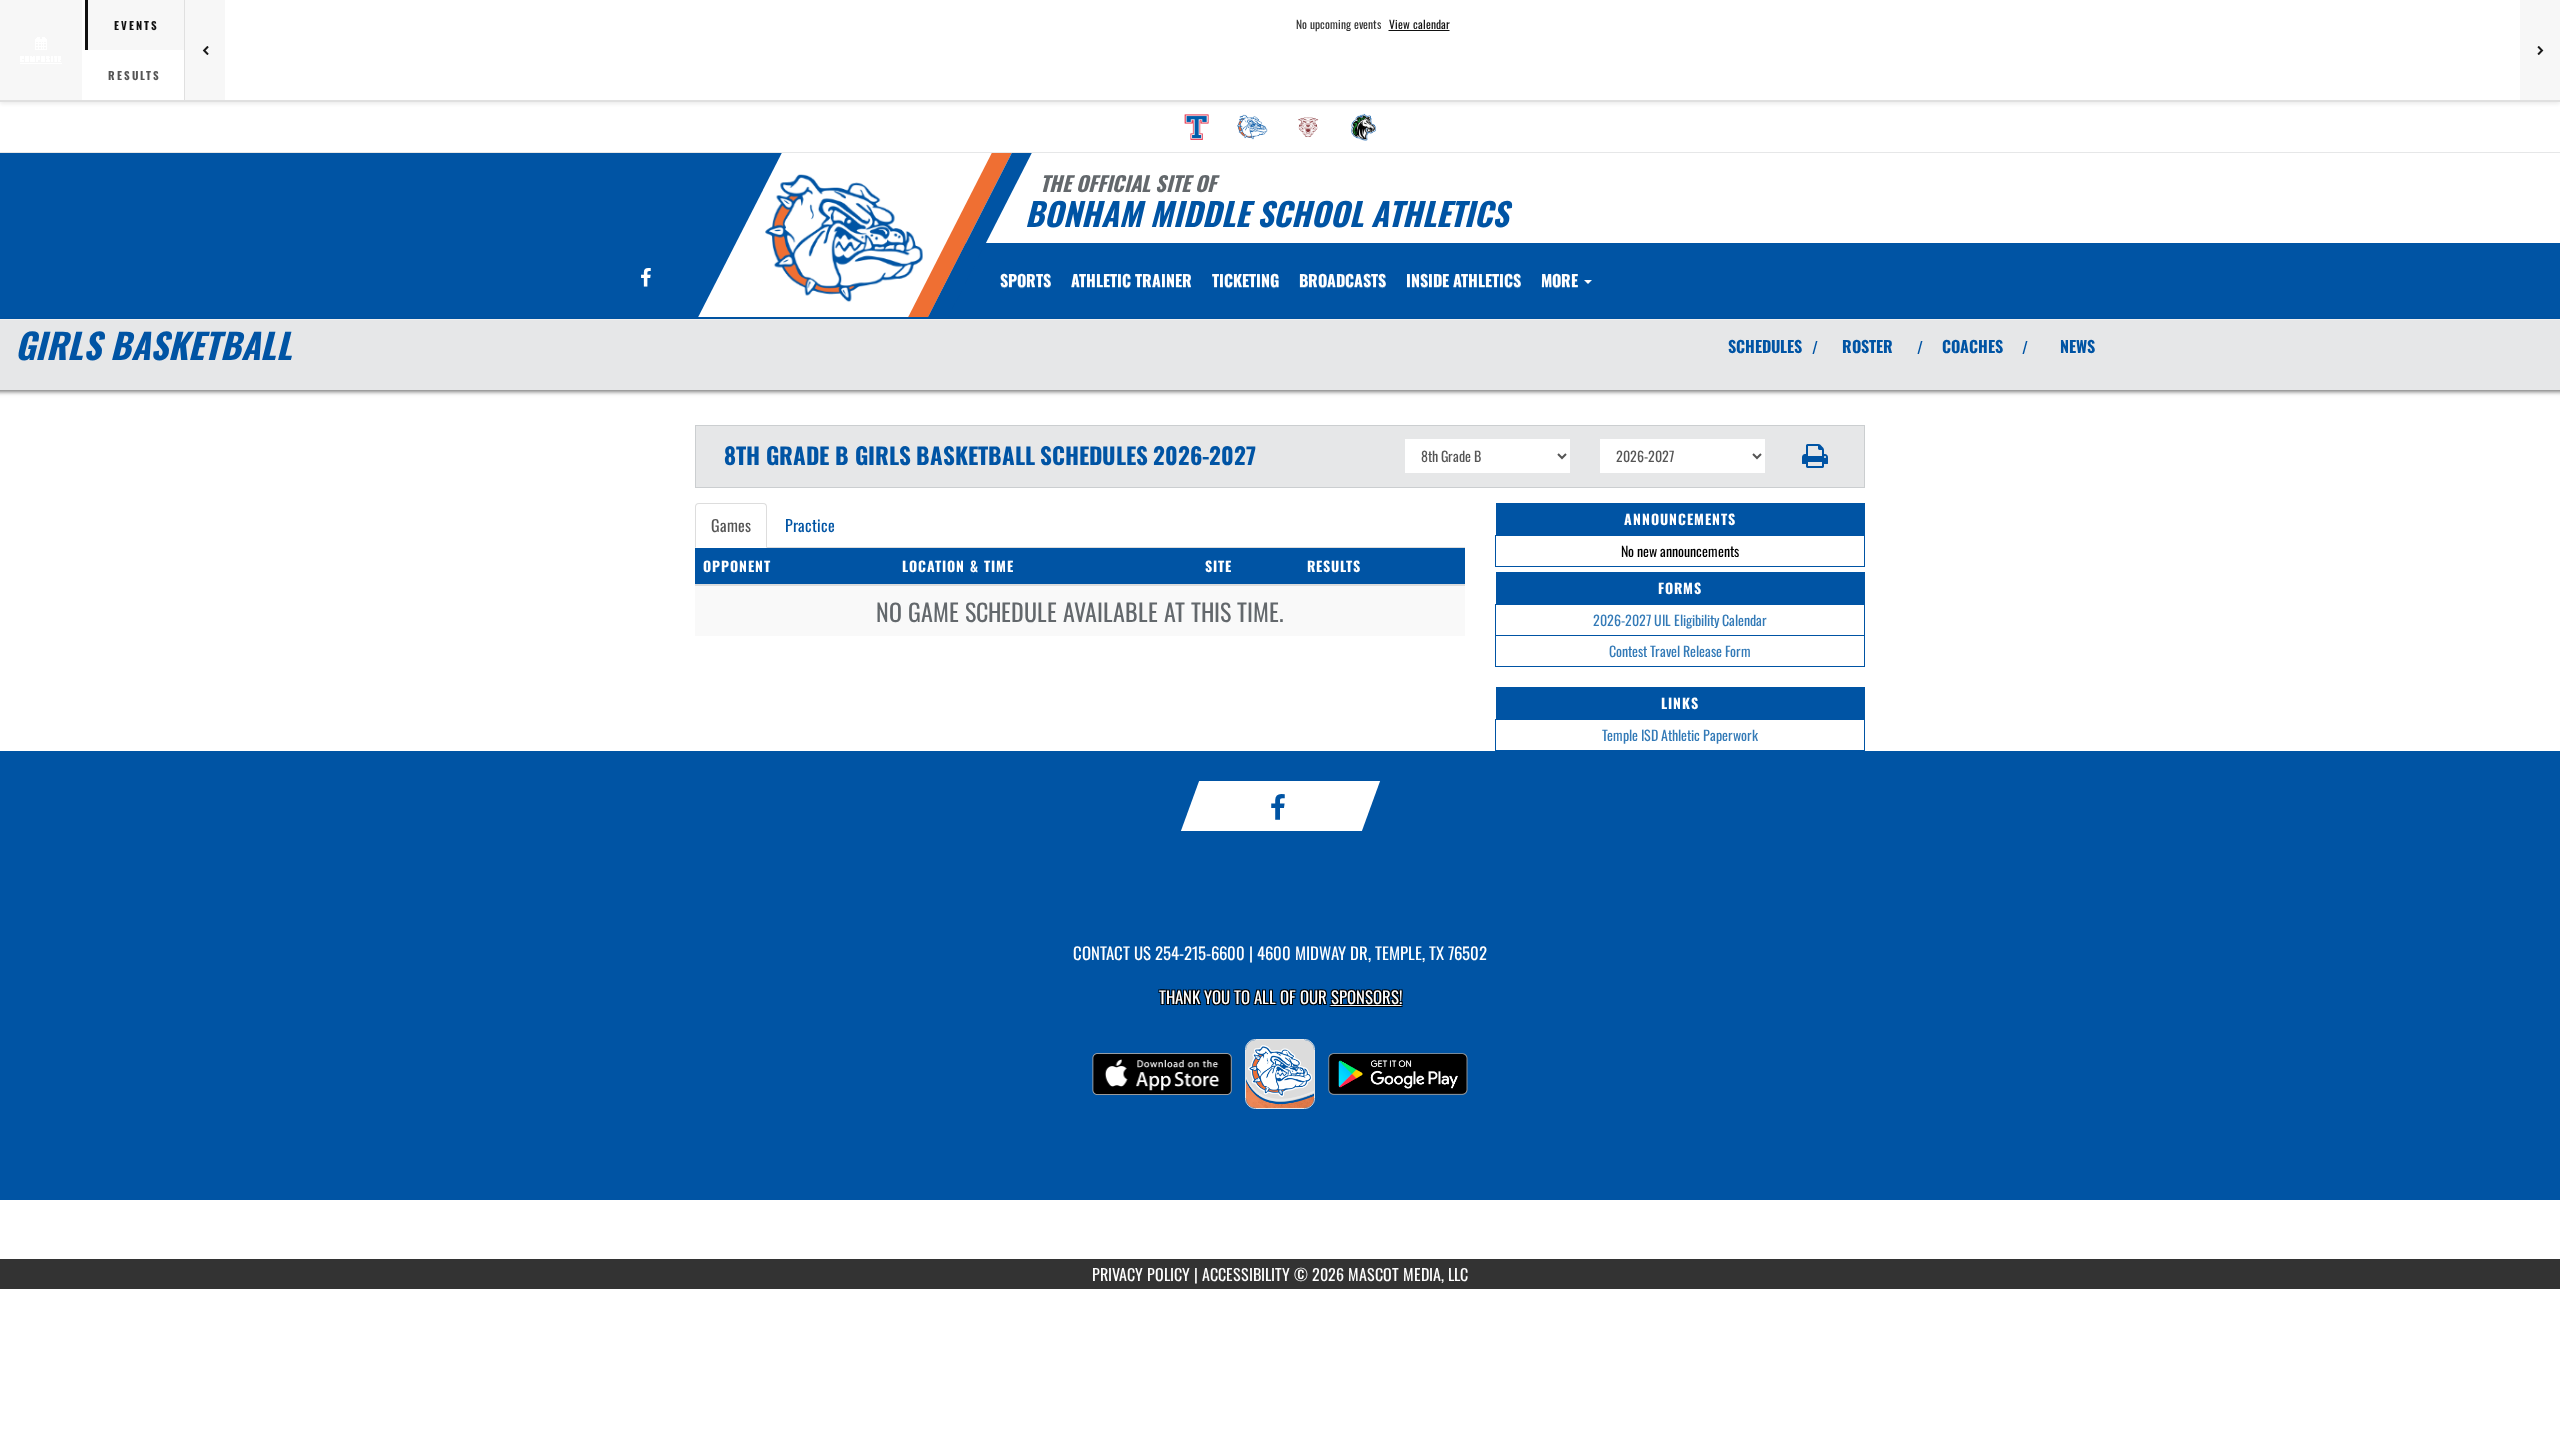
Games (731, 525)
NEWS (2077, 346)
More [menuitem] (1561, 280)
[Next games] (2540, 50)
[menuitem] (1197, 127)
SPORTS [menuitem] (1025, 280)
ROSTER (1867, 346)
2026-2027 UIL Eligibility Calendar (1680, 619)
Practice (810, 525)
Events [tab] (136, 25)
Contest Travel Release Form (1680, 650)
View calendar (1419, 24)
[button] (1815, 456)
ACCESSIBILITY (1246, 1274)
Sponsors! (1366, 996)
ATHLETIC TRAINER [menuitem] (1131, 280)
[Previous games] (205, 50)
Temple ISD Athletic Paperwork (1680, 734)
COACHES (1972, 346)
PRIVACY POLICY (1141, 1274)
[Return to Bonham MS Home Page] (843, 238)
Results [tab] (134, 75)
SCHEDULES (1765, 346)
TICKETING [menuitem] (1245, 280)
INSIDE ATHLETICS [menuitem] (1463, 280)
